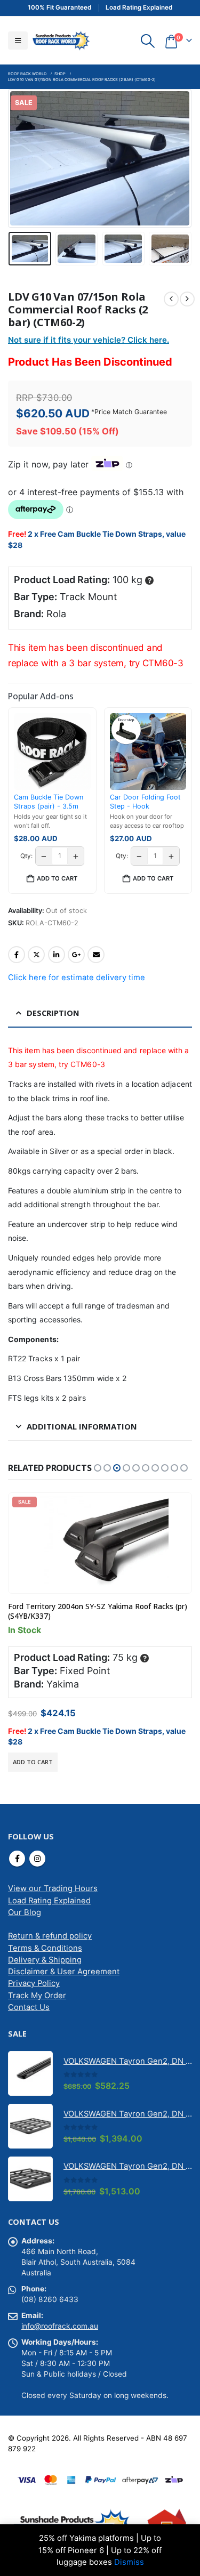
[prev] (171, 299)
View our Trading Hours (53, 1888)
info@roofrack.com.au (60, 2326)
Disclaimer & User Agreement (64, 1972)
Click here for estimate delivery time (77, 978)
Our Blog (25, 1912)
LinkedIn (57, 955)
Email (96, 955)
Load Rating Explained (49, 1901)
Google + (76, 955)
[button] (18, 41)
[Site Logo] (61, 40)
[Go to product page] (30, 2073)
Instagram (37, 1859)
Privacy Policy (34, 1983)
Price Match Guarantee (131, 412)
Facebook (17, 955)
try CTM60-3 (156, 663)
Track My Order (37, 1996)
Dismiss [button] (129, 2562)
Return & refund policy (50, 1936)
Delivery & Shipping (45, 1960)
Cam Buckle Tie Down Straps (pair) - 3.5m (49, 801)
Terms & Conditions (45, 1948)
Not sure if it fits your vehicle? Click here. (89, 340)
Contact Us (29, 2007)
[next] (187, 299)
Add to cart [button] (57, 878)
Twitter (36, 955)
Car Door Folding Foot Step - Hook (145, 801)
